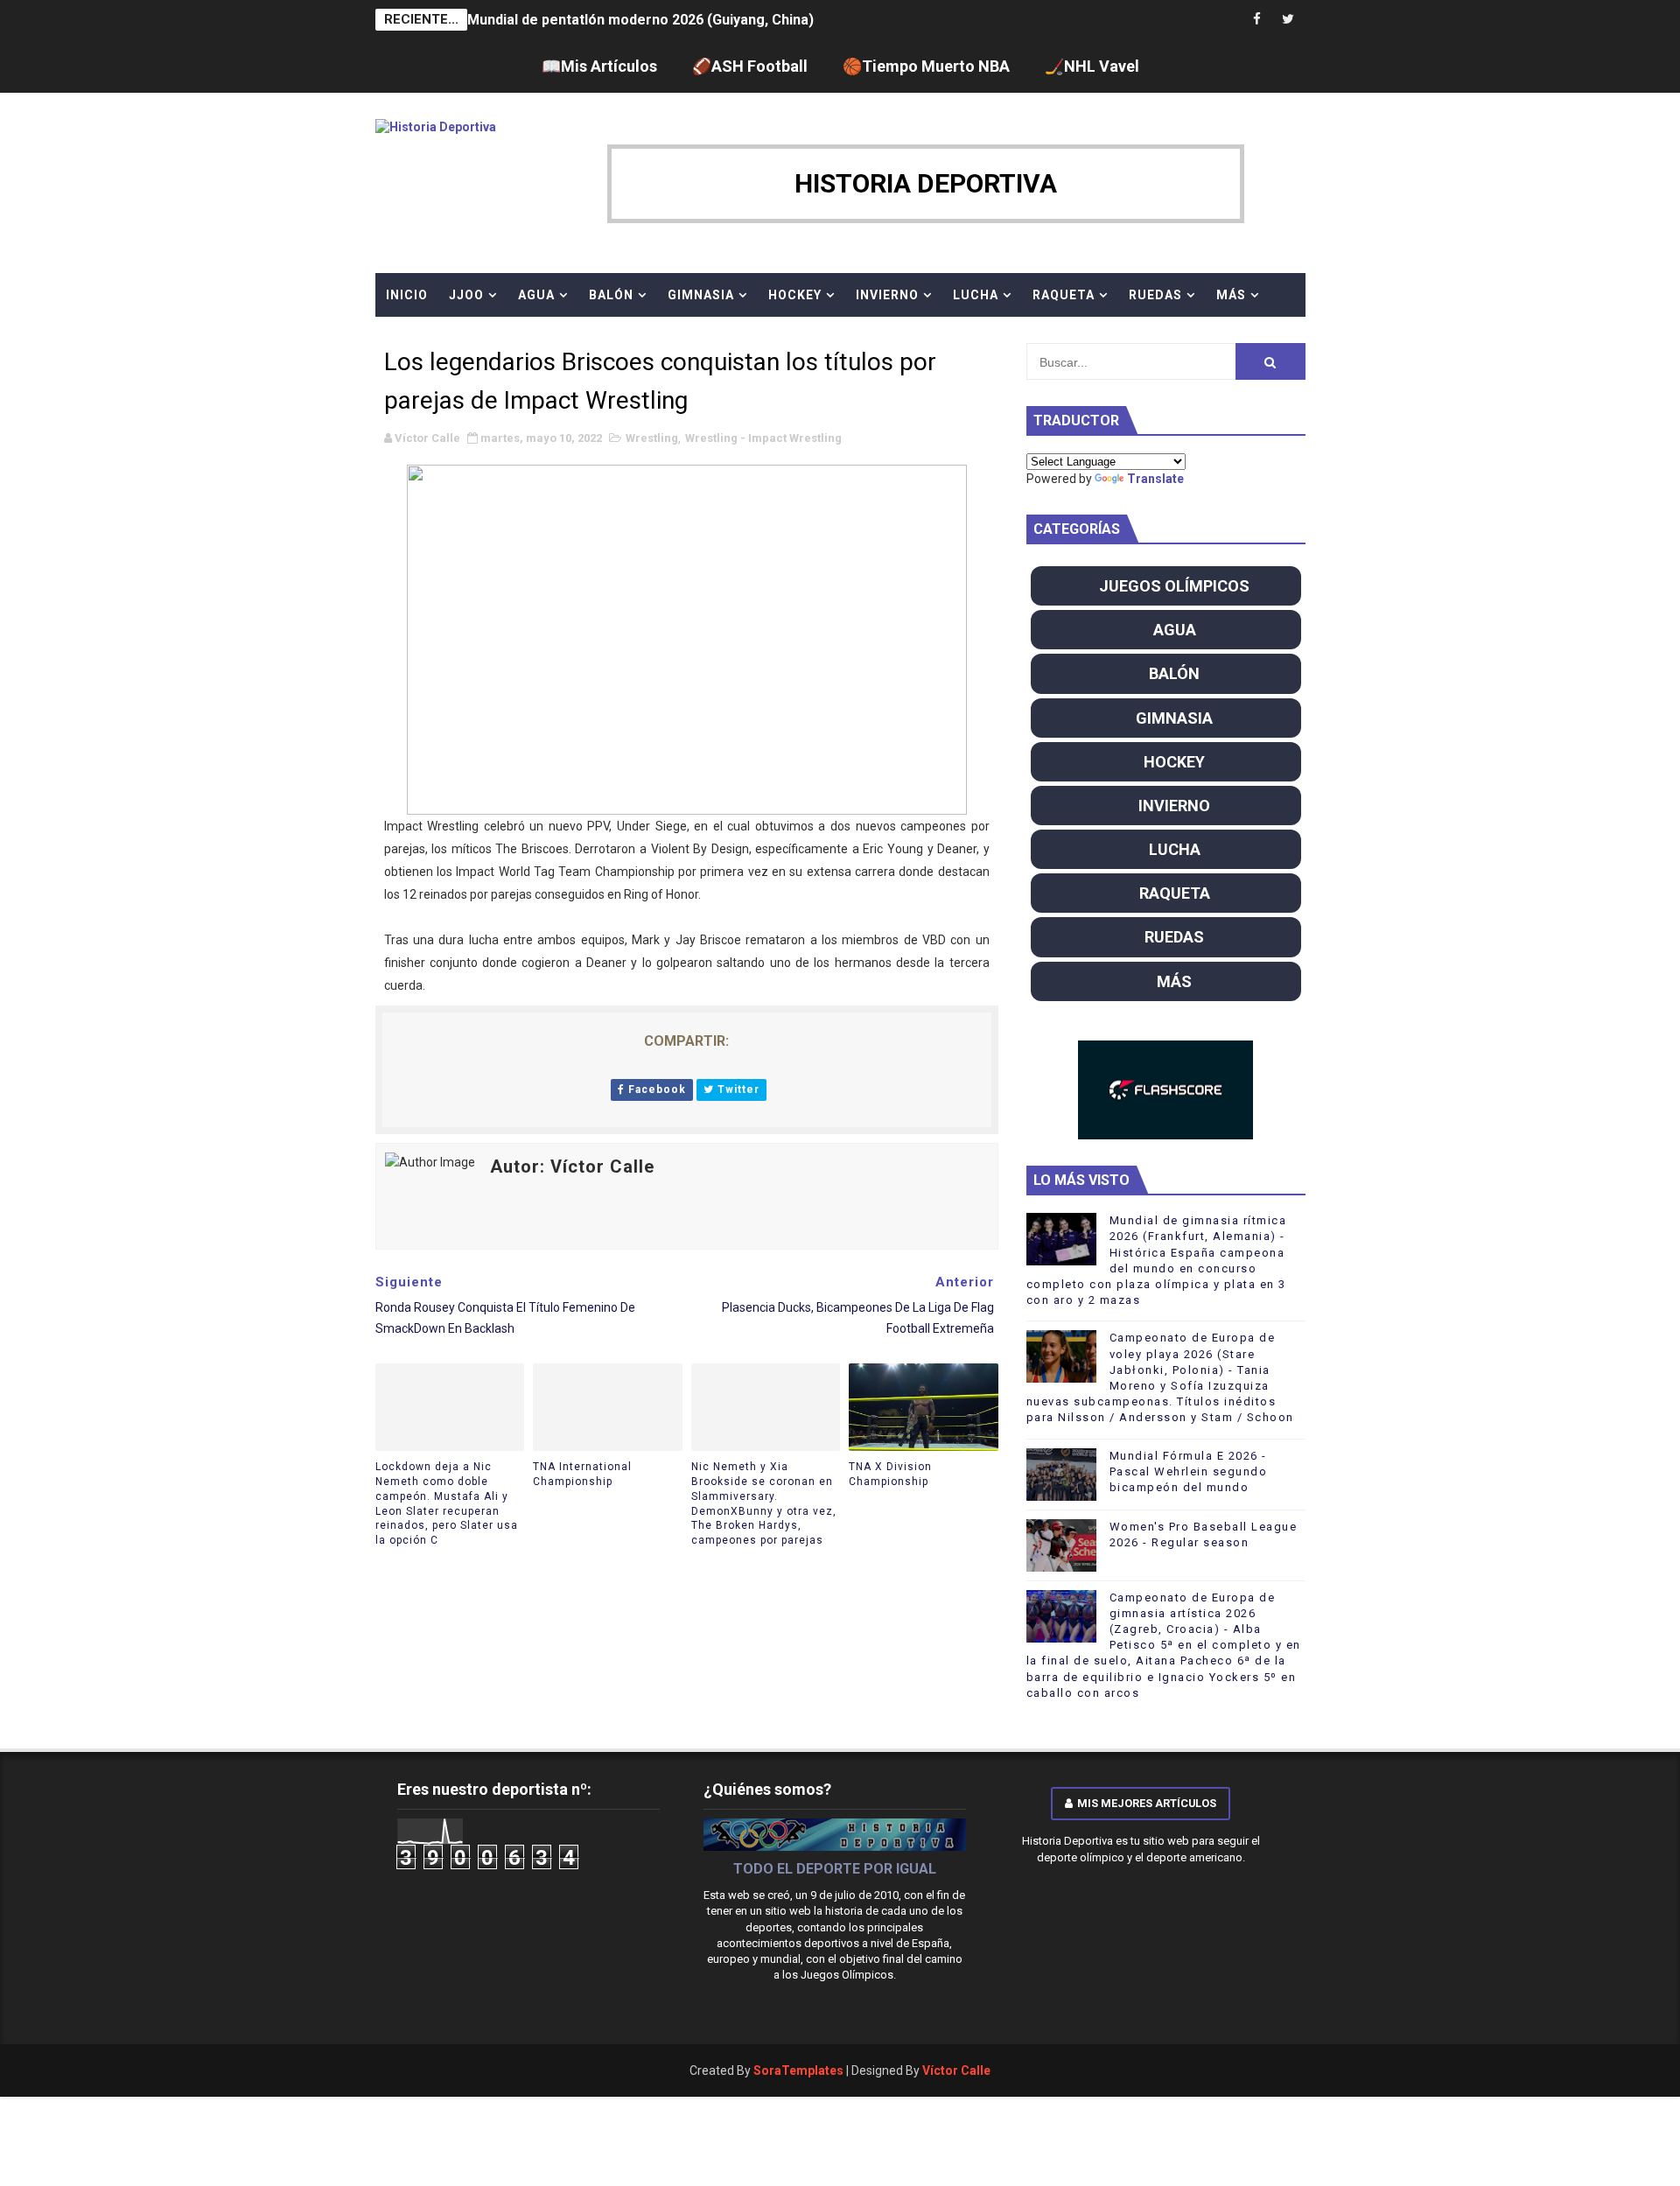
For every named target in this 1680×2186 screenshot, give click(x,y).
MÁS (1231, 295)
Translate (1155, 479)
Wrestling (652, 438)
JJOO (466, 295)
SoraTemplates (798, 2070)
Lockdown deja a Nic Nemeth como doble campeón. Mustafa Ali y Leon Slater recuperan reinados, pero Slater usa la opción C (447, 1503)
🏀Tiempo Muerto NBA (926, 66)
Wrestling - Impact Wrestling (763, 438)
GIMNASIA (701, 295)
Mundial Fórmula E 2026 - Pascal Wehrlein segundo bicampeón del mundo (1189, 1471)
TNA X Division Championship (890, 1474)
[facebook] (1257, 20)
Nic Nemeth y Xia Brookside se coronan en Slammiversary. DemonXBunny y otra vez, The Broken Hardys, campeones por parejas (764, 1503)
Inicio (407, 295)
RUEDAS (1155, 295)
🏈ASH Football (750, 66)
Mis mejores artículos (1147, 1803)
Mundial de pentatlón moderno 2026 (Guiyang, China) (640, 20)
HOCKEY (795, 295)
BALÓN (611, 295)
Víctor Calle (956, 2070)
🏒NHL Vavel (1092, 66)
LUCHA (976, 295)
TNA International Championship (582, 1474)
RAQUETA (1064, 295)
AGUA (536, 295)
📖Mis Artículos (599, 66)
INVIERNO (887, 295)
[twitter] (1288, 20)
